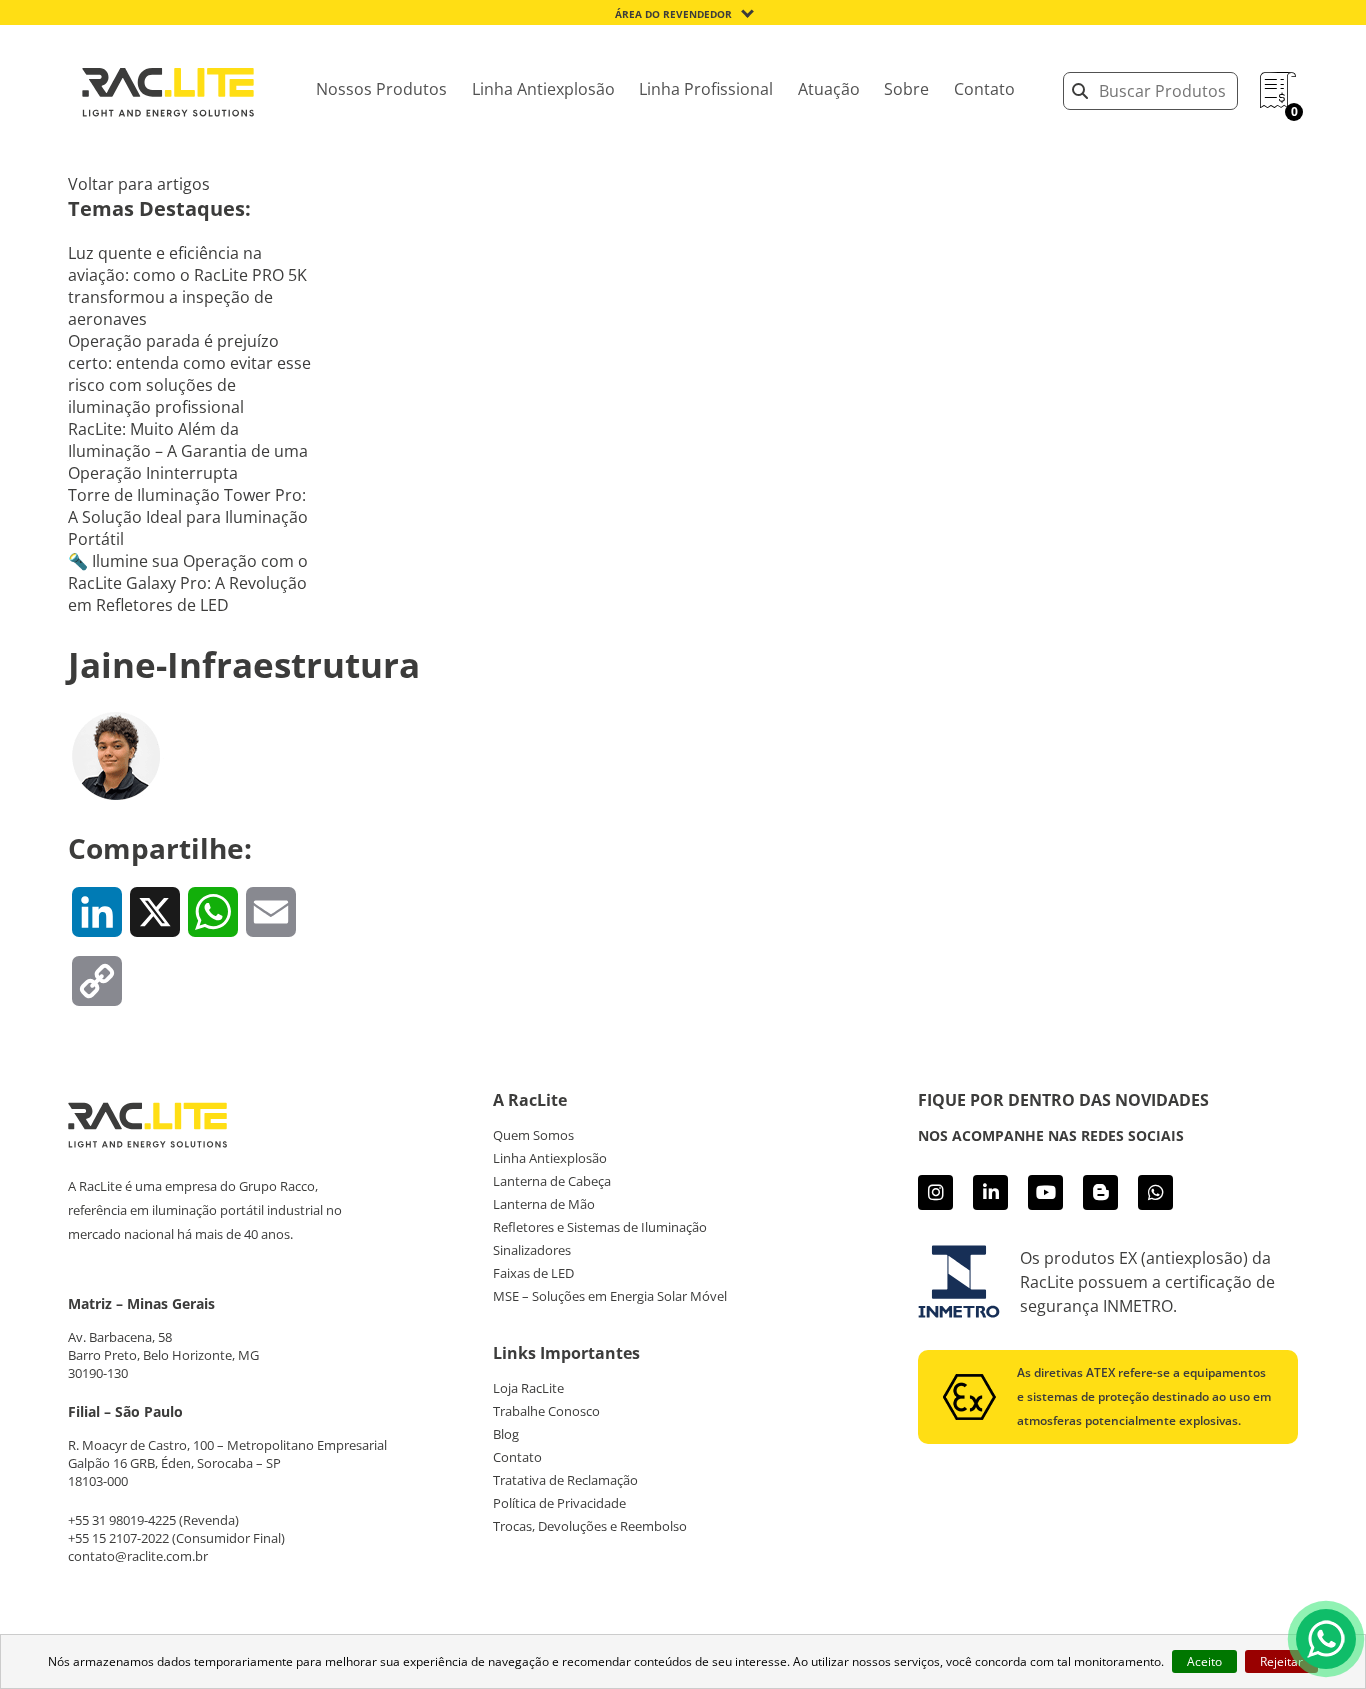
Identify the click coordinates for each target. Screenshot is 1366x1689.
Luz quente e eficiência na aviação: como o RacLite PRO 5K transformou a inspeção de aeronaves (187, 286)
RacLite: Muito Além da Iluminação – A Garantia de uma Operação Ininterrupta (188, 451)
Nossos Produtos (381, 89)
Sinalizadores (532, 1250)
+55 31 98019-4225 (122, 1520)
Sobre (906, 89)
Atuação (829, 89)
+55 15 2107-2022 (118, 1538)
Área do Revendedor (673, 14)
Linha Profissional (706, 89)
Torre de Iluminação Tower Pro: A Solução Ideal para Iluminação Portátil (188, 517)
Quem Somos (533, 1135)
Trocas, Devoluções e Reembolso (590, 1526)
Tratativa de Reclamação (565, 1480)
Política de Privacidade (559, 1503)
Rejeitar (1281, 1661)
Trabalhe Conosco (546, 1411)
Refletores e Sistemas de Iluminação (600, 1227)
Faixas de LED (533, 1273)
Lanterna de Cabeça (552, 1181)
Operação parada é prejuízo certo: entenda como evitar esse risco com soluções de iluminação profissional (189, 374)
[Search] (1080, 91)
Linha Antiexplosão (543, 89)
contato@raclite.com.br (138, 1556)
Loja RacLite (528, 1388)
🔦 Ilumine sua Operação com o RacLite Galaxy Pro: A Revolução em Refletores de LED (188, 583)
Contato (984, 89)
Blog (506, 1434)
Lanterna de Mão (544, 1204)
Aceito (1204, 1661)
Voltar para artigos (139, 184)
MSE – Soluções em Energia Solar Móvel (610, 1296)
